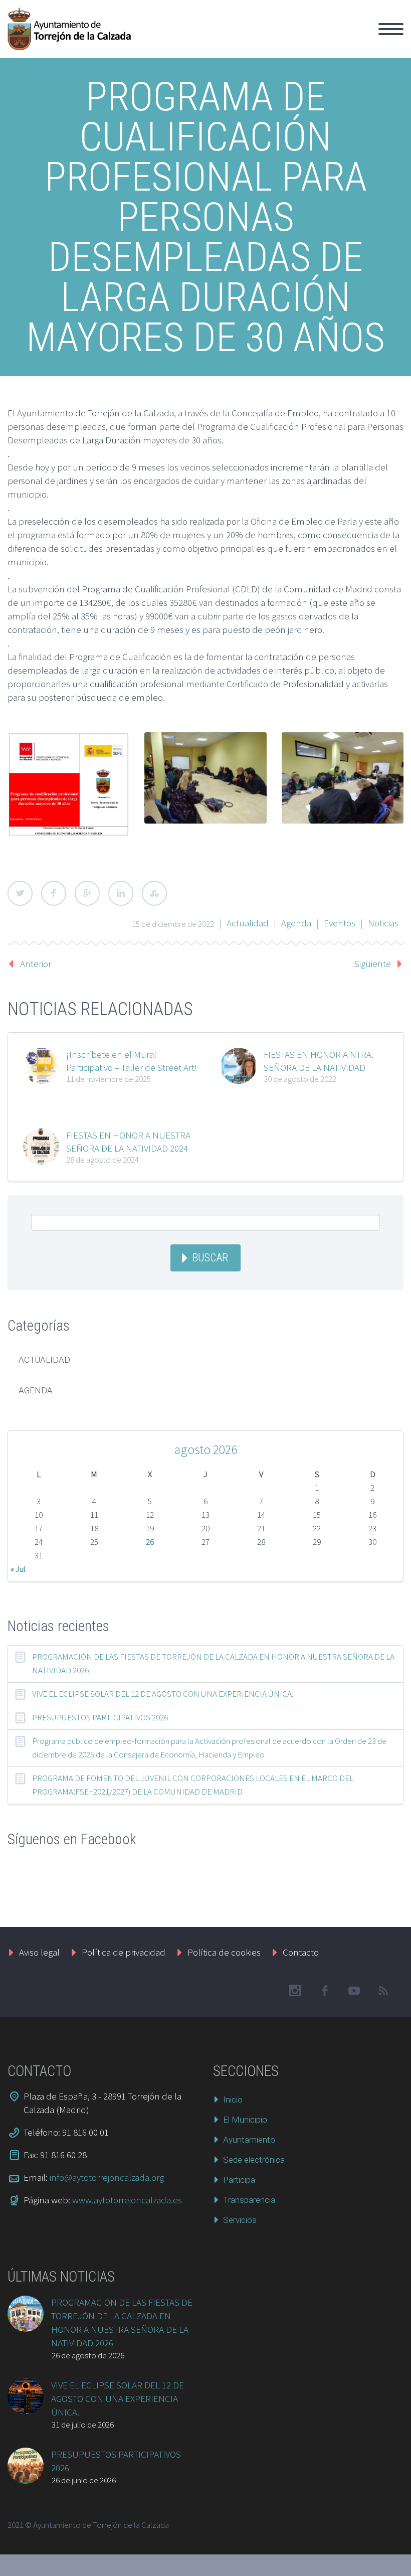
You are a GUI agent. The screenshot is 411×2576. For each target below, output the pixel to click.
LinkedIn (121, 893)
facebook (324, 1991)
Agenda (296, 923)
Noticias (383, 923)
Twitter (20, 893)
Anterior (36, 963)
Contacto (301, 1952)
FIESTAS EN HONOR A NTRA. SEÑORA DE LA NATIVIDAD (319, 1061)
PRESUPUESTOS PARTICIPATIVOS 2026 (100, 1717)
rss (383, 1991)
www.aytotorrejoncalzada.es (127, 2200)
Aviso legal (39, 1952)
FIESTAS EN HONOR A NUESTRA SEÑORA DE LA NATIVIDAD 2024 (128, 1142)
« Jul (18, 1569)
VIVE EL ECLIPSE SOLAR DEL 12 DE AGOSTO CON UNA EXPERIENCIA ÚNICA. (163, 1694)
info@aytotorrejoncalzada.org (107, 2177)
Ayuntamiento (263, 41)
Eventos (340, 923)
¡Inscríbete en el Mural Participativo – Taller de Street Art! (132, 1061)
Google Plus (87, 893)
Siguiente (373, 963)
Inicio (149, 41)
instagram (295, 1991)
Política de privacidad (124, 1952)
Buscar (210, 1258)
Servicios (240, 2220)
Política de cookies (224, 1952)
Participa (239, 2180)
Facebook (54, 893)
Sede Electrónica (337, 41)
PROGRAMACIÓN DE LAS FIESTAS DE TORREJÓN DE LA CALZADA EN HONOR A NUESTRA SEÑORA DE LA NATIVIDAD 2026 (213, 1663)
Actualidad (248, 923)
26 (150, 1542)
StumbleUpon (154, 893)
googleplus (354, 1991)
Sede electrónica (254, 2160)
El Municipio (197, 41)
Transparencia (249, 2200)
